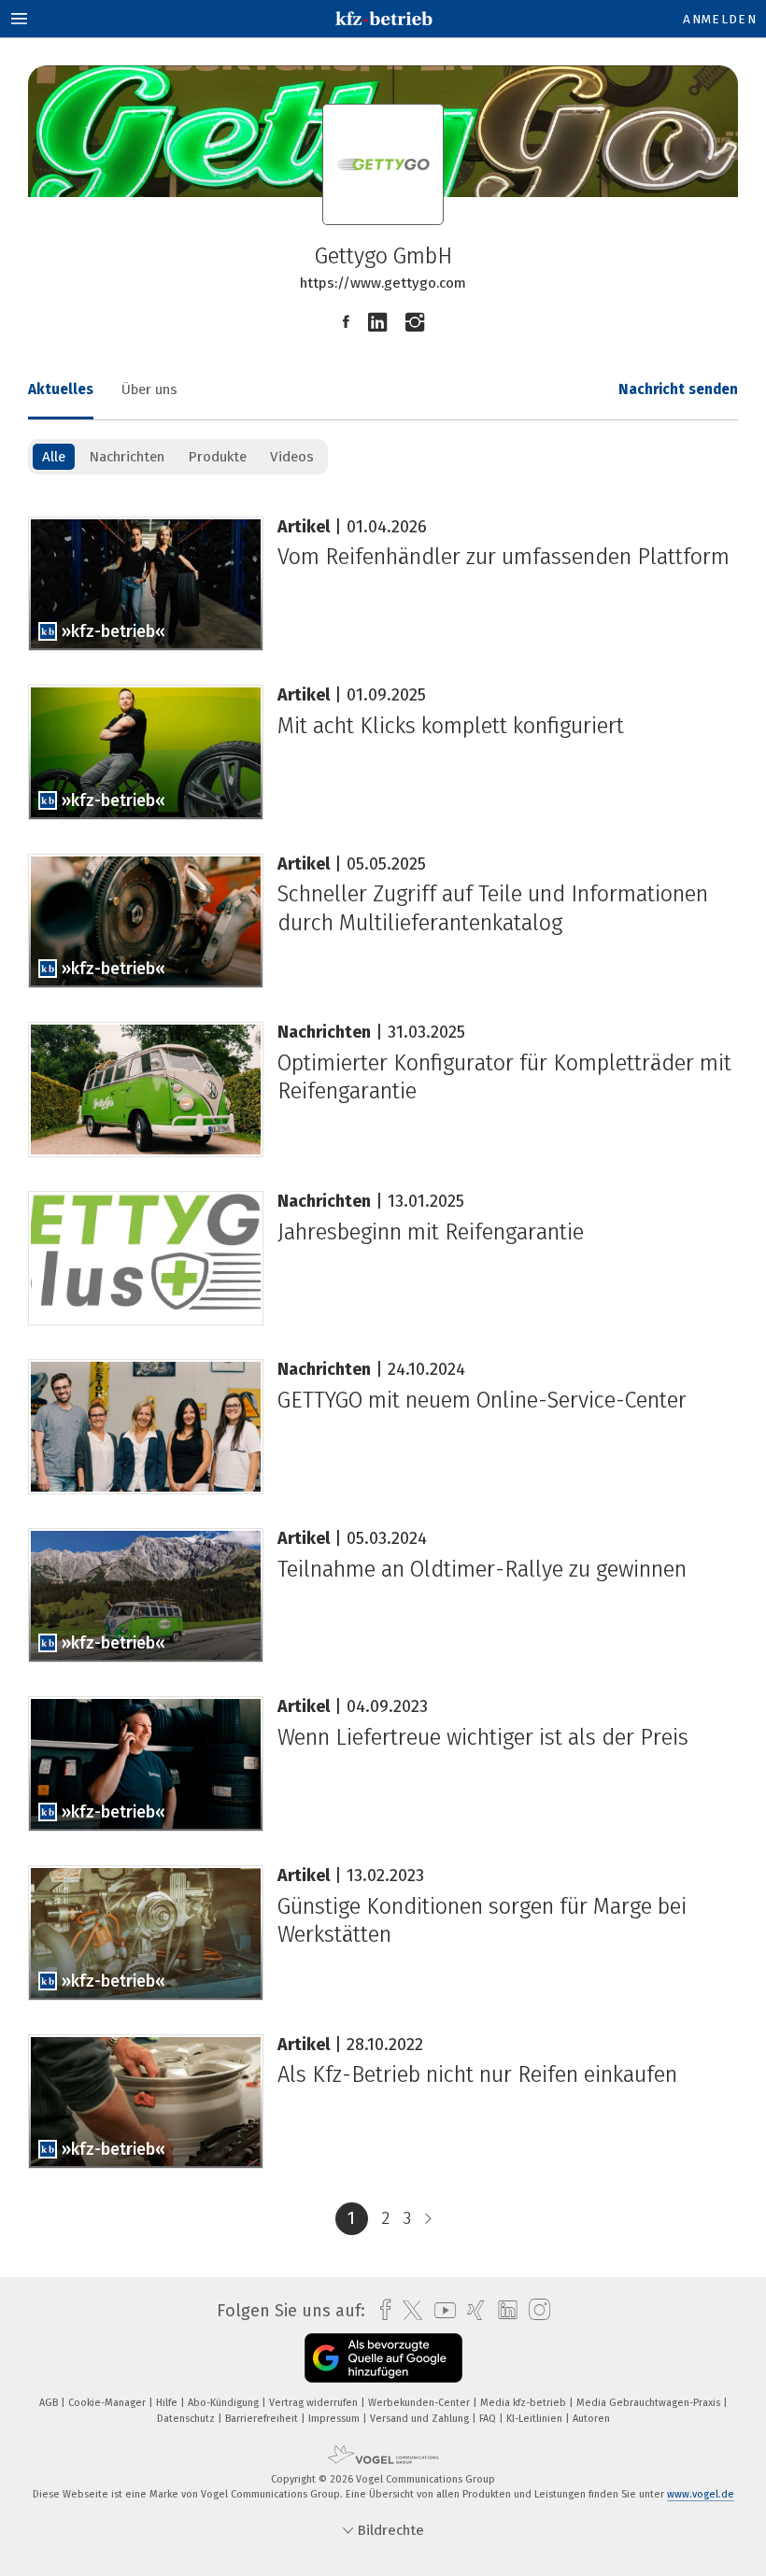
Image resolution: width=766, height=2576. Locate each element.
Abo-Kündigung (225, 2403)
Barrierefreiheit (263, 2419)
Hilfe (168, 2403)
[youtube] (440, 2310)
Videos (292, 457)
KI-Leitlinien (536, 2419)
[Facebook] (346, 322)
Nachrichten (127, 457)
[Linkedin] (377, 323)
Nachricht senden (678, 389)
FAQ (489, 2419)
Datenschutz (187, 2419)
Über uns (149, 389)
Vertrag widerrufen (315, 2403)
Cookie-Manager (108, 2403)
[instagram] (535, 2310)
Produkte (217, 457)
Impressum (335, 2419)
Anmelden (720, 19)
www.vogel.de (701, 2494)
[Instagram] (415, 323)
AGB (50, 2403)
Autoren (591, 2419)
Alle (54, 457)
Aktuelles (61, 389)
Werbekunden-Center (420, 2403)
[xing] (471, 2310)
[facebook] (381, 2310)
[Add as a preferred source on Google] (383, 2358)
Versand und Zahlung (421, 2419)
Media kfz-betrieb (525, 2403)
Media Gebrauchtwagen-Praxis (650, 2403)
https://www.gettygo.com (383, 283)
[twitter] (408, 2311)
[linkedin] (503, 2311)
